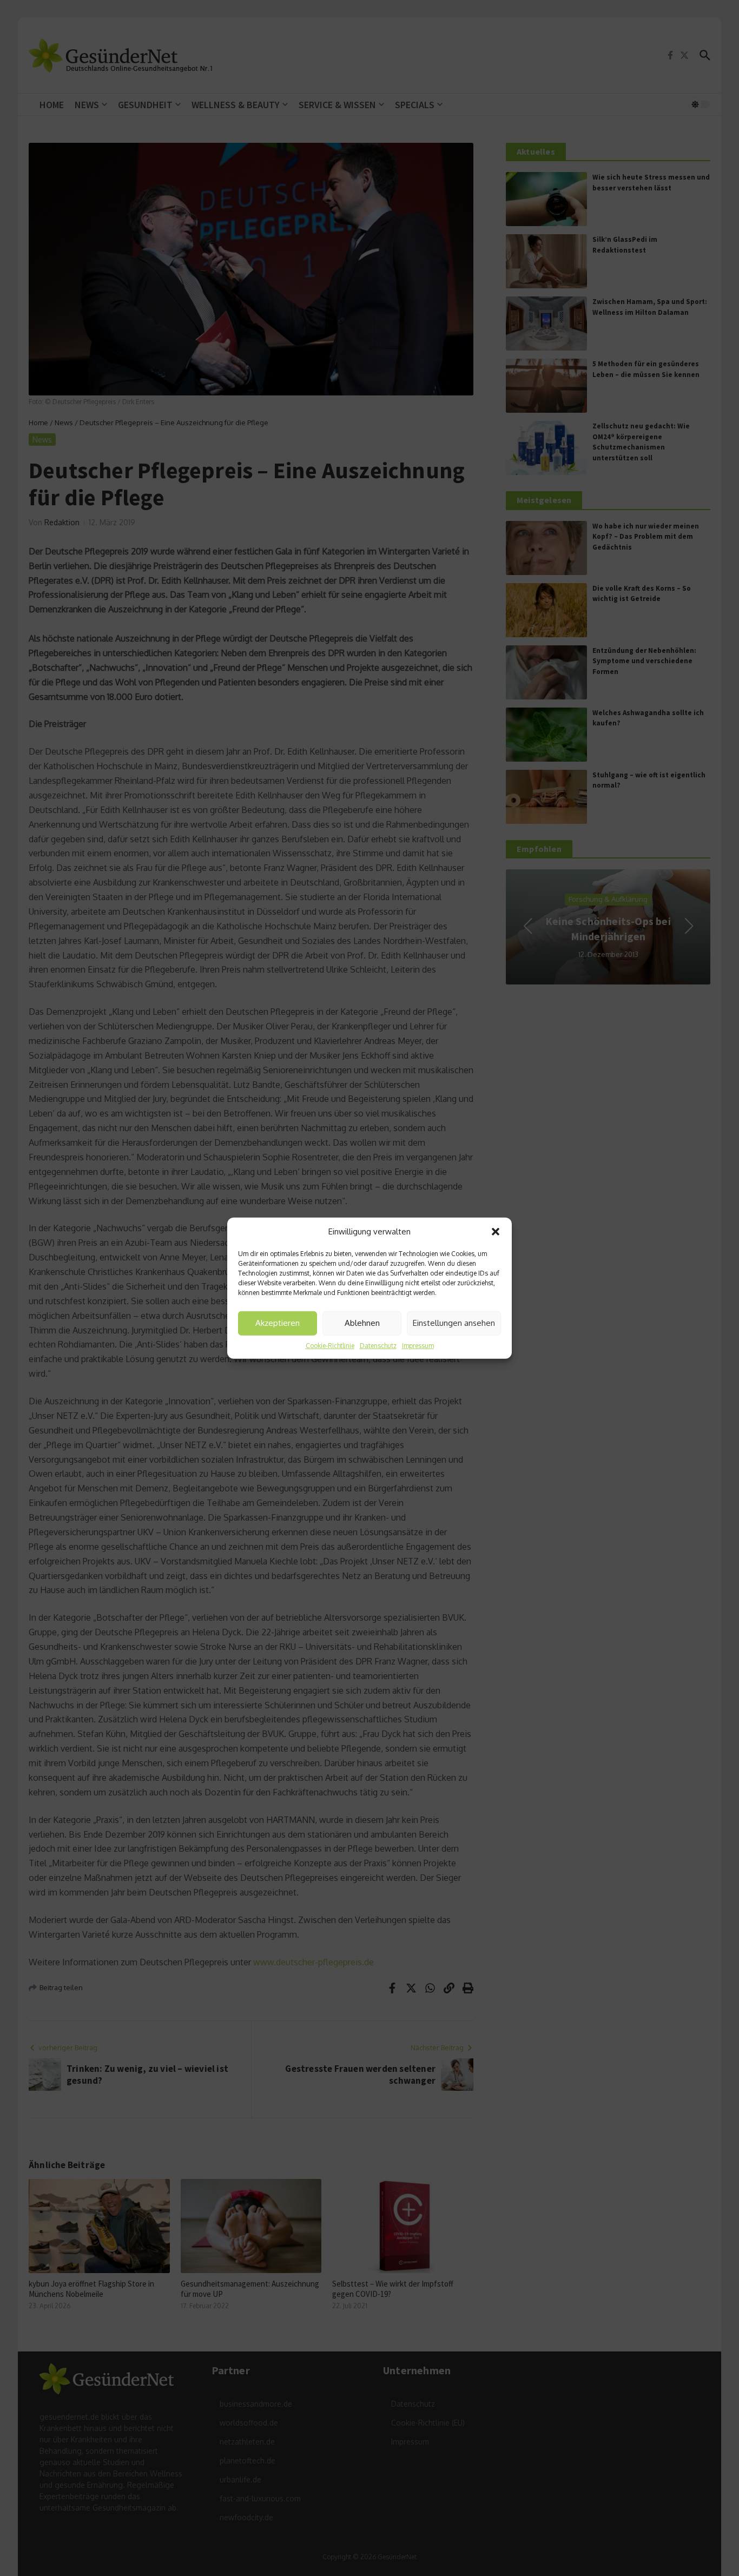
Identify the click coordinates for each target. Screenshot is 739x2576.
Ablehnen (362, 1323)
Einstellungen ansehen (454, 1323)
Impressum (418, 1345)
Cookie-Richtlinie (330, 1345)
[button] (496, 1232)
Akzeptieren (278, 1323)
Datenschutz (378, 1345)
